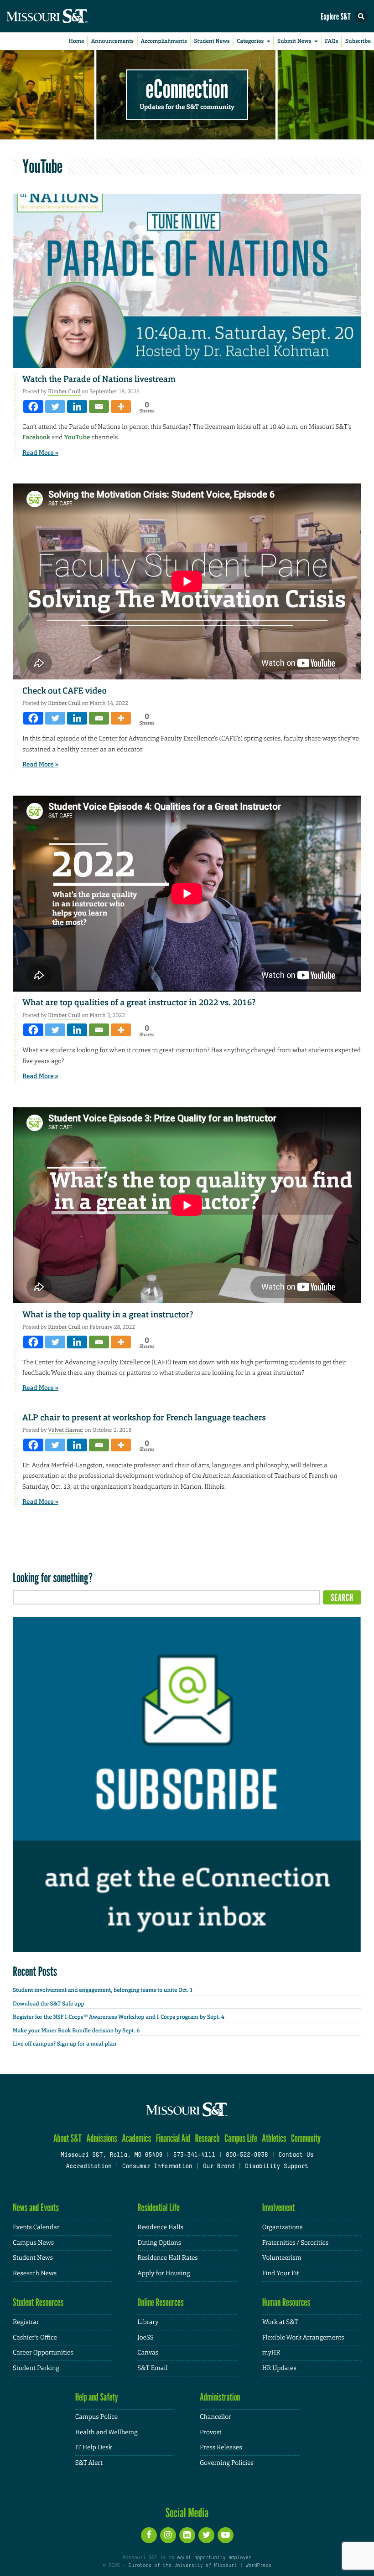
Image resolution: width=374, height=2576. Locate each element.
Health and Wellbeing (106, 2432)
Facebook (36, 437)
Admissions (101, 2138)
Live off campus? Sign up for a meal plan (65, 2044)
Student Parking (36, 2368)
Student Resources (38, 2302)
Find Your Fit (281, 2273)
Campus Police (96, 2417)
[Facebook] (33, 406)
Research (207, 2138)
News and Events (36, 2208)
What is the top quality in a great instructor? (108, 1315)
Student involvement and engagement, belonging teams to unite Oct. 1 (103, 1990)
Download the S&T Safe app (49, 2004)
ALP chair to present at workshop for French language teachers (144, 1418)
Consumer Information (157, 2167)
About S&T (68, 2138)
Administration (220, 2397)
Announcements (112, 41)
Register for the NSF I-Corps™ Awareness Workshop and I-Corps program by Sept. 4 (119, 2017)
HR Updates (279, 2368)
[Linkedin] (77, 406)
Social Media (187, 2513)
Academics (136, 2138)
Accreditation (88, 2167)
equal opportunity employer (214, 2558)
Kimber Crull (64, 391)
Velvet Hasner (66, 1430)
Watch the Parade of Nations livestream (99, 379)
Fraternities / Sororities (295, 2243)
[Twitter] (55, 406)
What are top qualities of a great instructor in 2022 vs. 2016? (139, 1003)
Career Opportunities (43, 2353)
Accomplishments (164, 41)
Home (77, 41)
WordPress (258, 2566)
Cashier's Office (35, 2338)
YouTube (77, 437)
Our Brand (219, 2167)
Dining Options (159, 2243)
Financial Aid (173, 2138)
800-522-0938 (247, 2155)
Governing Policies (227, 2463)
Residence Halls (160, 2227)
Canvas (148, 2353)
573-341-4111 (194, 2155)
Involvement (279, 2208)
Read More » (40, 453)
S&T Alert (89, 2463)
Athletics (274, 2138)
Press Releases (221, 2447)
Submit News (294, 41)
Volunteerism (282, 2258)
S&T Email (152, 2368)
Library (148, 2322)
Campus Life (241, 2138)
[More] (121, 406)
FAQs (331, 41)
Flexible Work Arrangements (303, 2338)
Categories (250, 41)
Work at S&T (280, 2322)
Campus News (33, 2243)
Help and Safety (97, 2397)
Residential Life (158, 2208)
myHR (271, 2353)
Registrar (26, 2322)
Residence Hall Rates (167, 2258)
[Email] (99, 406)
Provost (211, 2432)
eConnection (187, 89)
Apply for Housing (164, 2273)
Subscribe (358, 41)
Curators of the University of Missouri (183, 2566)
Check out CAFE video (65, 691)
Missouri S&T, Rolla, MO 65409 (112, 2155)
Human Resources (286, 2302)
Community (306, 2138)
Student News (212, 41)
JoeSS (145, 2338)
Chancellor (216, 2417)
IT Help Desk (94, 2447)
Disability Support (277, 2167)
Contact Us (296, 2155)
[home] (64, 16)
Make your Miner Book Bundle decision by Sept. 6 (76, 2031)
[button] (361, 16)
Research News (35, 2273)
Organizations (283, 2227)
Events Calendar (36, 2227)
